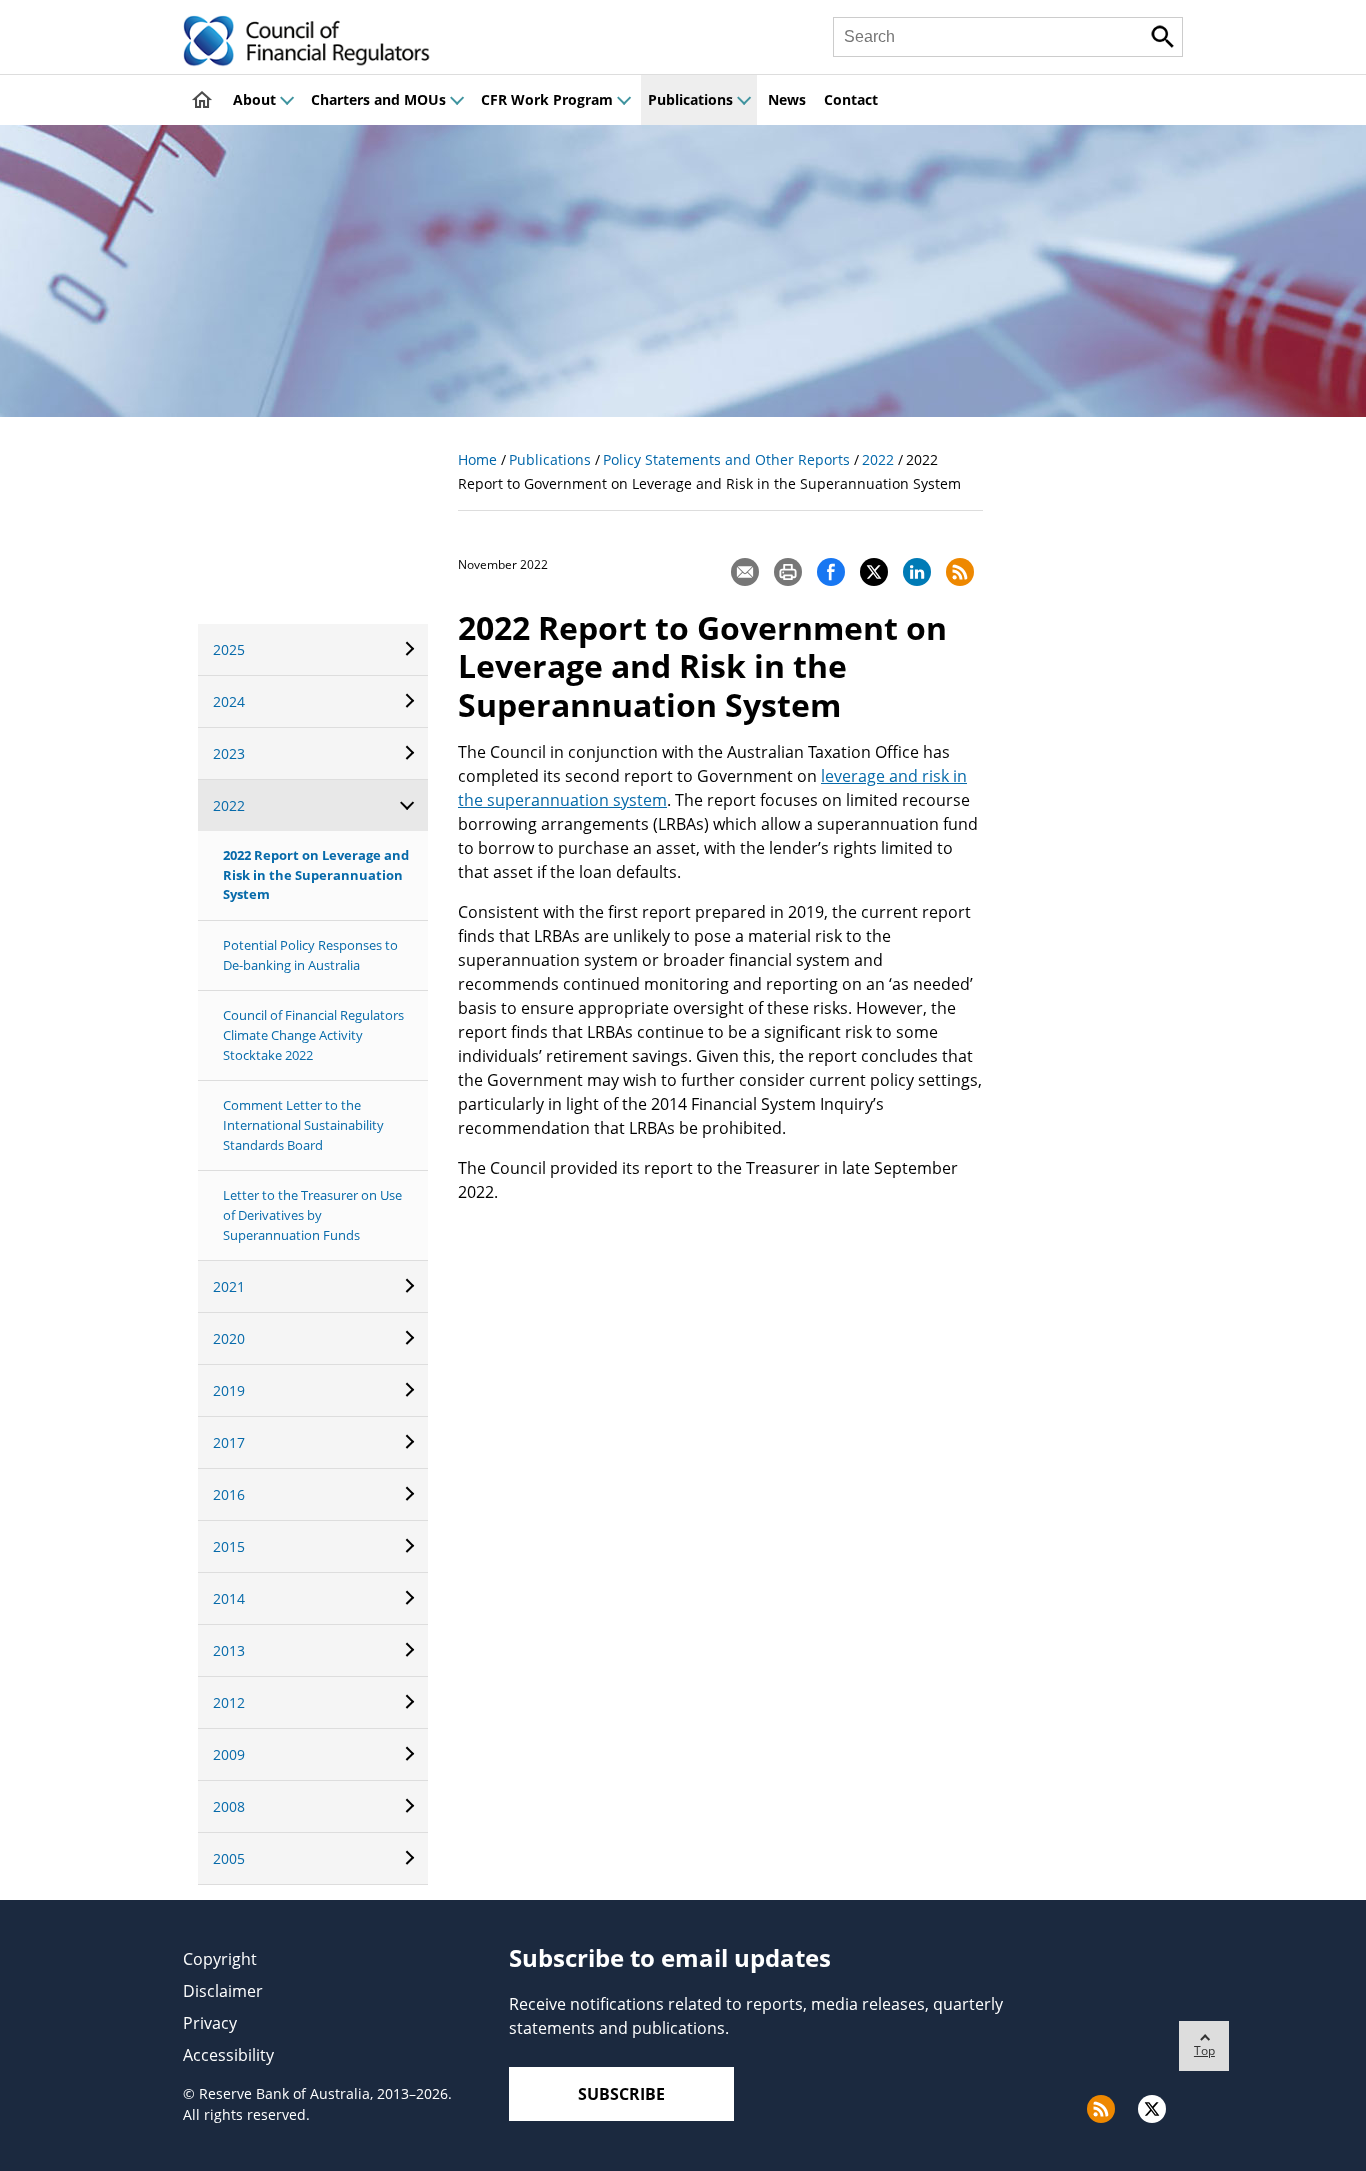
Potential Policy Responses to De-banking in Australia (310, 955)
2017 (229, 1442)
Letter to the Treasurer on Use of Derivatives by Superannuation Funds (312, 1214)
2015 (229, 1546)
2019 (229, 1390)
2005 (229, 1858)
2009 (229, 1754)
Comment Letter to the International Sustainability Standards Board (303, 1124)
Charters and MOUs (378, 99)
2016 (229, 1494)
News (787, 99)
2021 (229, 1286)
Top (1204, 2050)
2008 (229, 1806)
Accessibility (228, 2055)
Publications (690, 99)
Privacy (210, 2023)
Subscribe (621, 2094)
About (254, 99)
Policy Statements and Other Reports (726, 459)
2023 (229, 753)
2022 (229, 805)
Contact (851, 99)
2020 (229, 1338)
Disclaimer (223, 1991)
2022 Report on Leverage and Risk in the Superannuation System (316, 874)
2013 (229, 1650)
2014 (229, 1598)
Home (477, 459)
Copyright (220, 1959)
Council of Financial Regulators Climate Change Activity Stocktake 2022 (313, 1034)
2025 (229, 649)
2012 (229, 1702)
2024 (229, 701)
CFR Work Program (547, 99)
